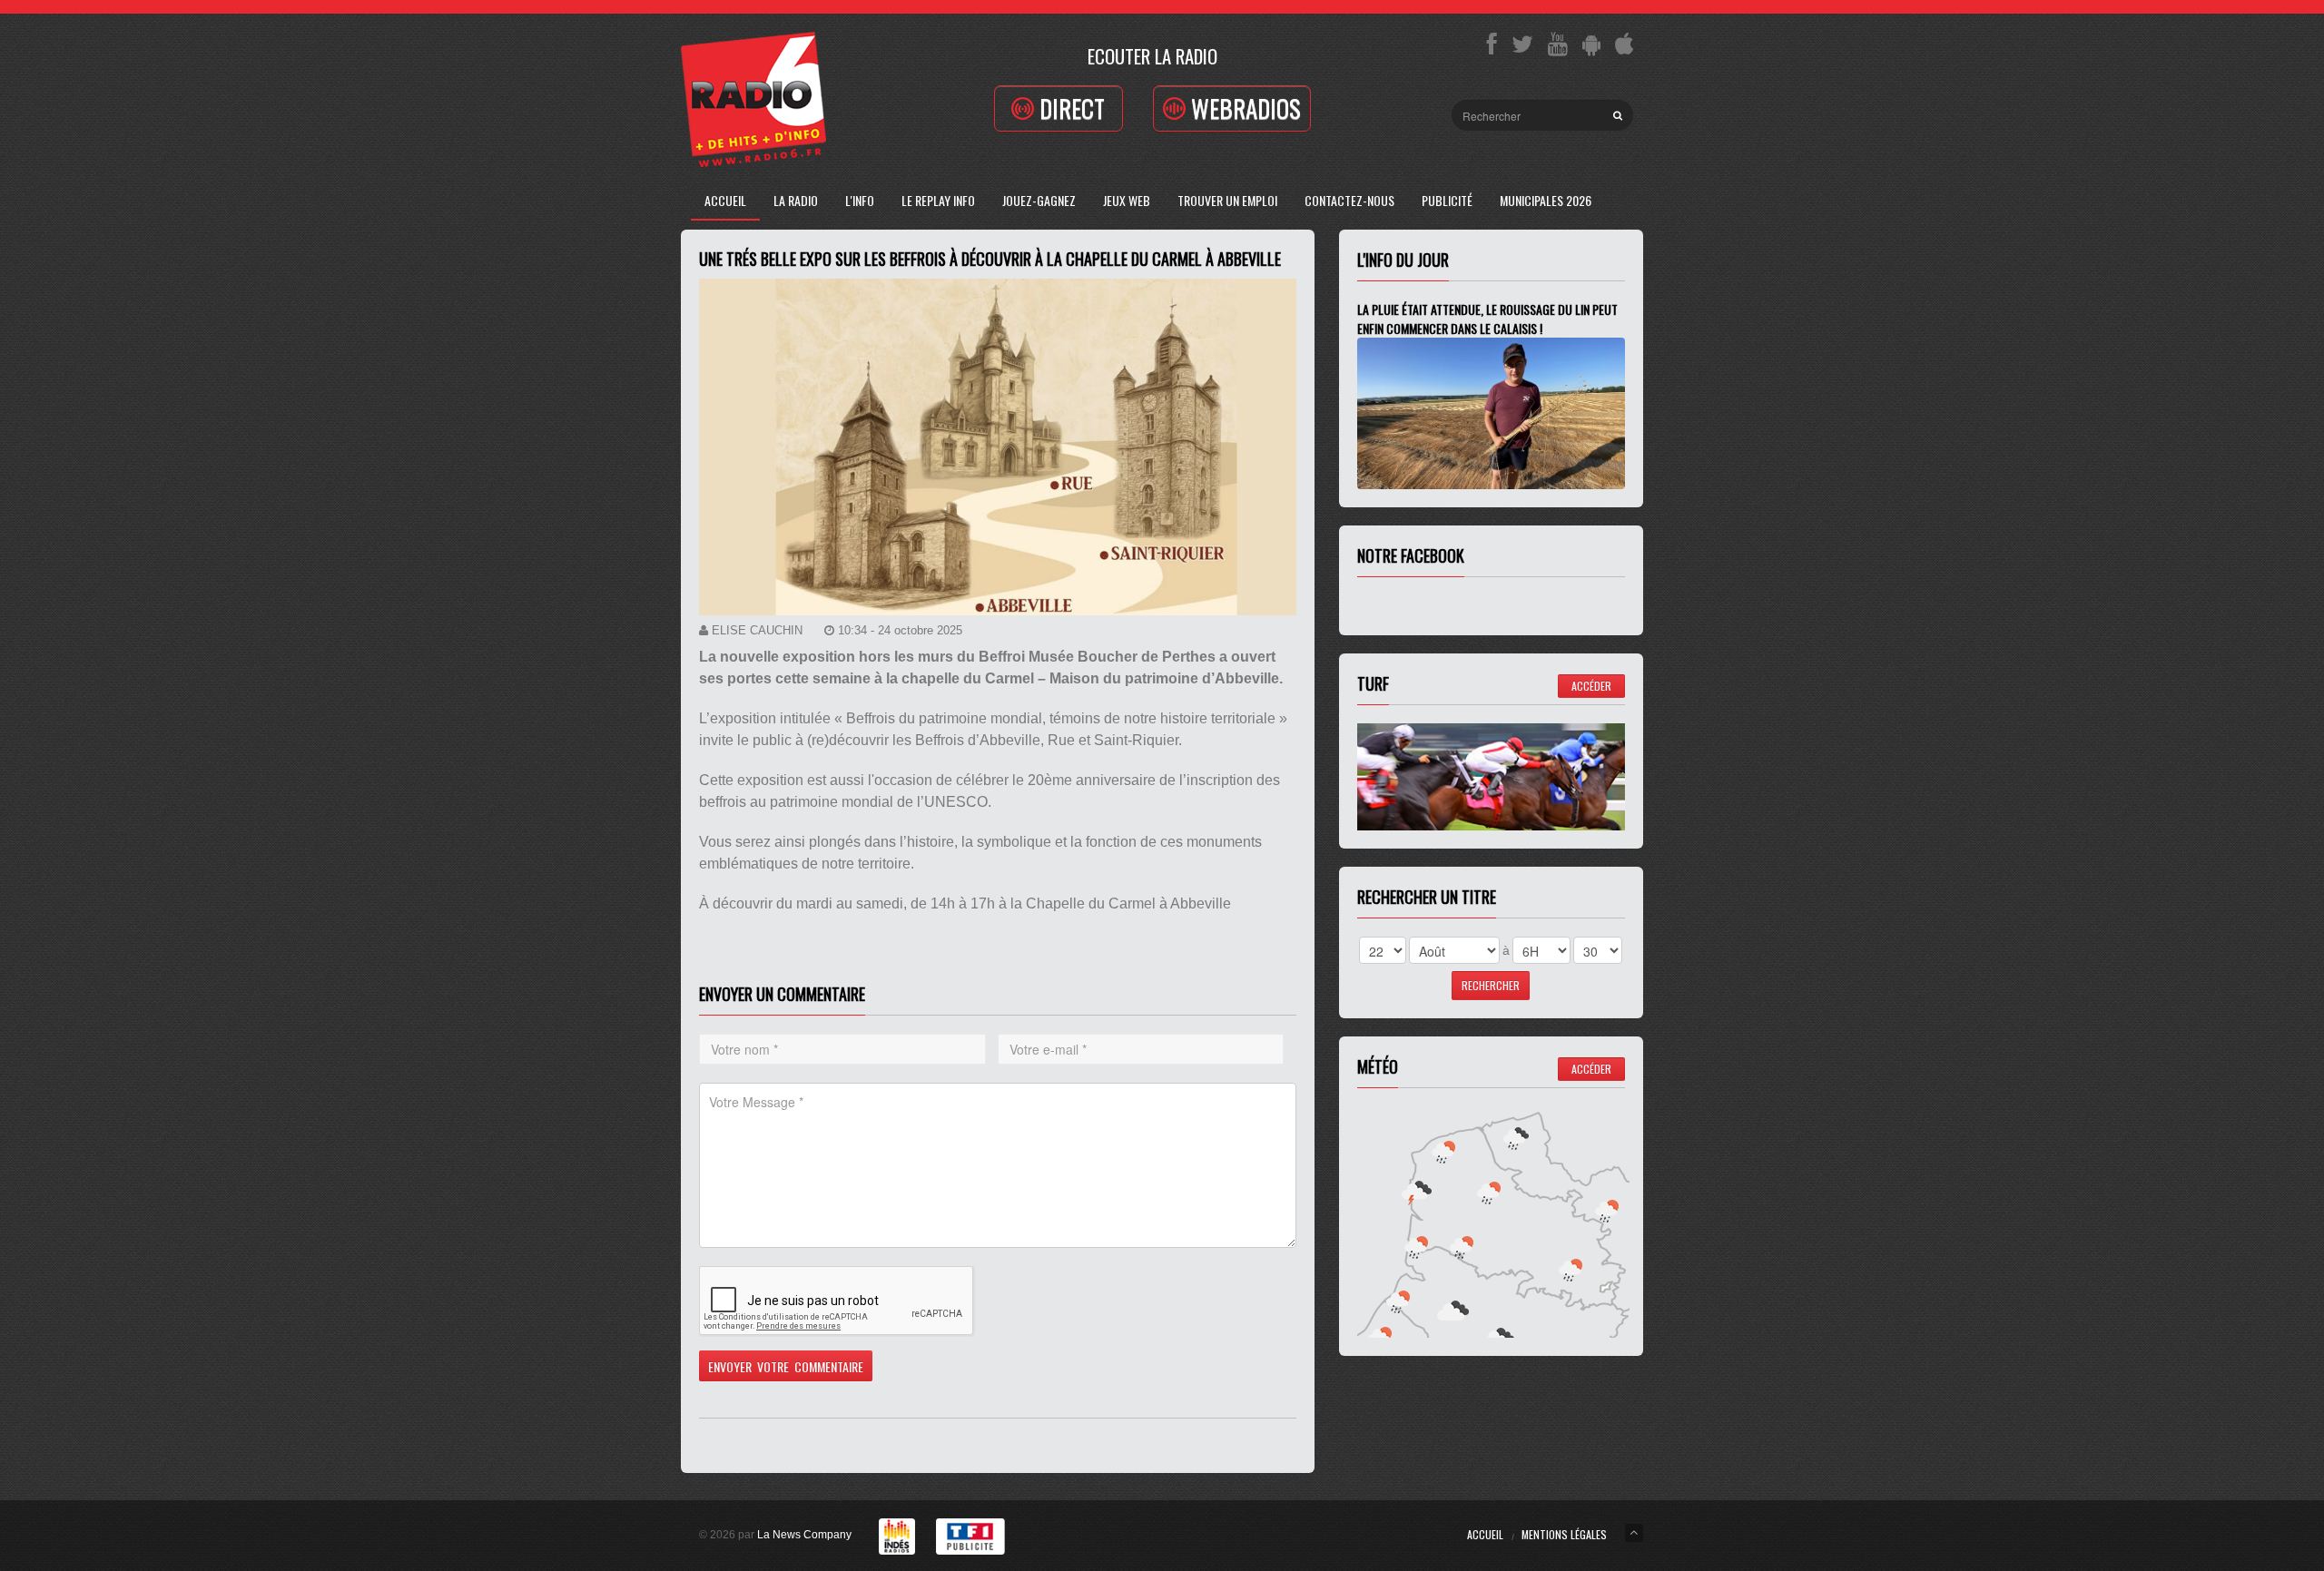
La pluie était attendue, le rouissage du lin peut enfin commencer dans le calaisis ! (1487, 319)
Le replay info (938, 200)
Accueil (725, 200)
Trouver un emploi (1227, 200)
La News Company (804, 1535)
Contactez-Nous (1349, 200)
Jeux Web (1127, 200)
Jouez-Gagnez (1039, 200)
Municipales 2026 (1546, 200)
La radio (796, 200)
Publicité (1447, 200)
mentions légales (1564, 1534)
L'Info (860, 200)
